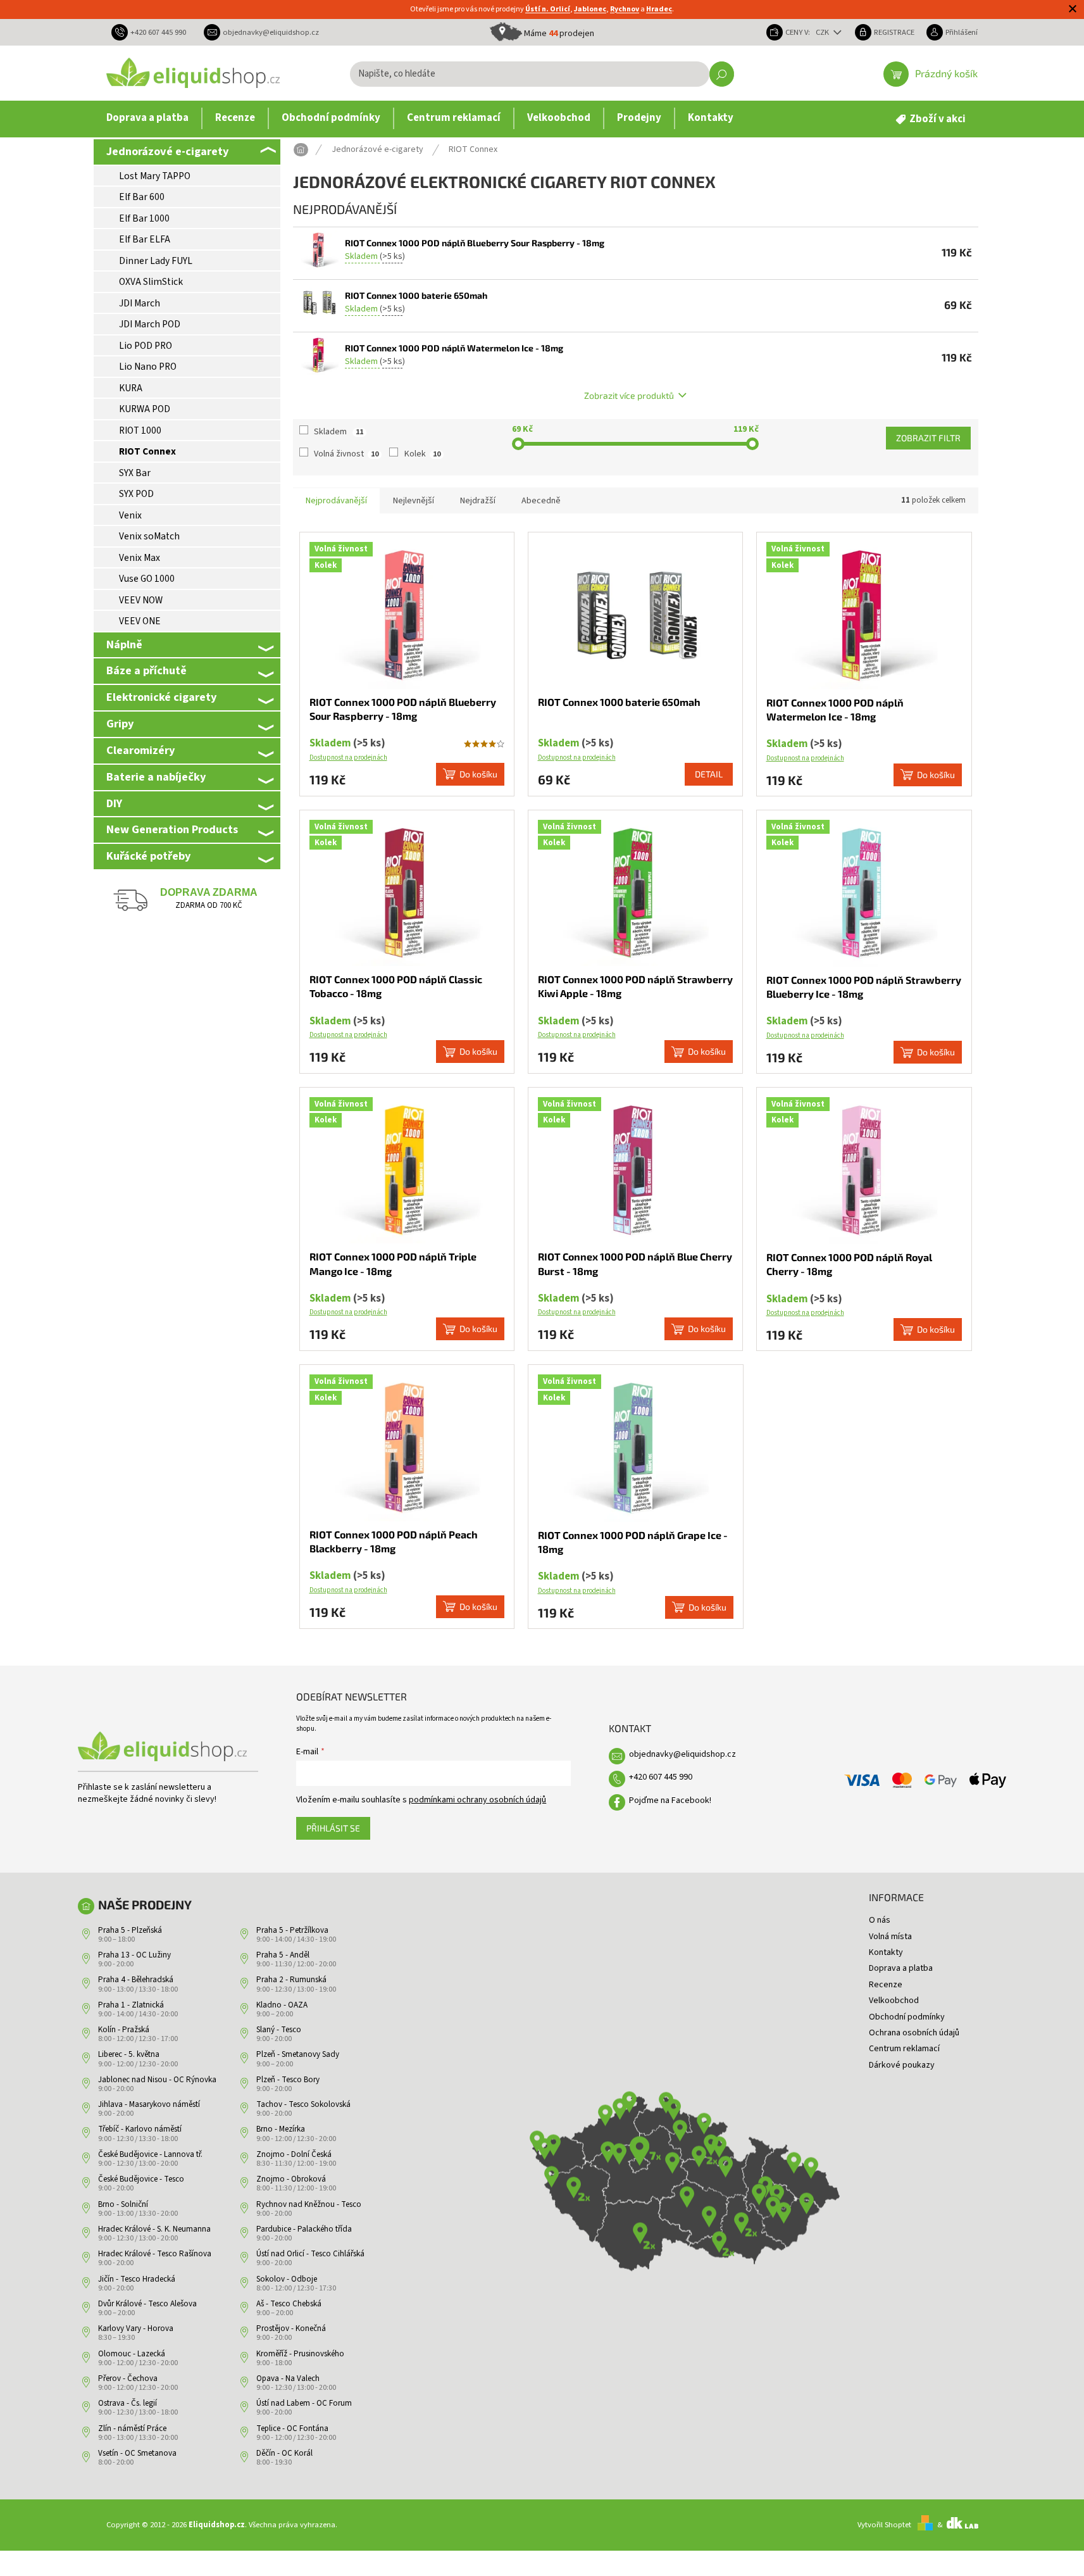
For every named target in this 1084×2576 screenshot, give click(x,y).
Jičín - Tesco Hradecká (137, 2279)
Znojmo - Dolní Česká (294, 2154)
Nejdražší (478, 501)
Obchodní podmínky (907, 2017)
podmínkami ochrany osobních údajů (477, 1800)
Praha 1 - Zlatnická (131, 2005)
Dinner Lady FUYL (156, 261)
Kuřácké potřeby (148, 856)
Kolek (422, 454)
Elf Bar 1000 (144, 218)
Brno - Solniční (123, 2204)
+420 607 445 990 (661, 1777)
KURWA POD (145, 409)
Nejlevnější (414, 501)
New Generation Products (172, 829)
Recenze (886, 1985)
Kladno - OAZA (282, 2005)
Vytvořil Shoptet (884, 2525)
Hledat (722, 74)
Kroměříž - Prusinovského (300, 2354)
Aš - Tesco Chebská (289, 2304)
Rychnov (625, 9)
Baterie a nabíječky (156, 777)
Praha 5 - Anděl (283, 1955)
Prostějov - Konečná (291, 2328)
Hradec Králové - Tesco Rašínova (155, 2254)
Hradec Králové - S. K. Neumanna (154, 2229)
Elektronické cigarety (161, 697)
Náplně (124, 644)
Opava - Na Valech (288, 2378)
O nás (880, 1920)
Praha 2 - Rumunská (291, 1980)
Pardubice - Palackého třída (304, 2229)
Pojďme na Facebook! (670, 1800)
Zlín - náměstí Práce (132, 2428)
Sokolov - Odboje (287, 2279)
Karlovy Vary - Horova (136, 2328)
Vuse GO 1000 (147, 579)
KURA (131, 388)
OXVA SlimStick (151, 282)
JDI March (140, 303)
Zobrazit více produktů (629, 395)
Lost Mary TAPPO (155, 176)
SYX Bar (135, 473)
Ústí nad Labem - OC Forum (304, 2403)
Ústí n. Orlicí (548, 9)
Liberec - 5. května (129, 2054)
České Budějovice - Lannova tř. (150, 2154)
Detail (709, 774)
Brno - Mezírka (281, 2129)
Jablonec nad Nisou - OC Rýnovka (157, 2080)
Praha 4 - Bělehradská (136, 1980)
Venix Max (140, 558)
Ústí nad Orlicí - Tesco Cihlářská (310, 2254)
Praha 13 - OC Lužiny (134, 1955)
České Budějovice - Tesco (141, 2179)
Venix (130, 515)
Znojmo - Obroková (291, 2179)
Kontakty (886, 1952)
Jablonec (590, 9)
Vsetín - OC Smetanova (137, 2453)
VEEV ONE (140, 621)
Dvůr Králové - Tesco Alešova (147, 2304)
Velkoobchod (894, 2001)
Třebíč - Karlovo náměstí (140, 2129)
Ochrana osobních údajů (914, 2033)
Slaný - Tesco (279, 2030)
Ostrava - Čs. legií (128, 2403)
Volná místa (890, 1937)
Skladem (339, 432)
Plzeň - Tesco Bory (288, 2080)
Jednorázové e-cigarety (167, 151)
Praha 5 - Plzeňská (130, 1930)
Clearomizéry (140, 750)
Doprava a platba (901, 1968)
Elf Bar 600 (142, 197)
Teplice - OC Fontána (292, 2428)
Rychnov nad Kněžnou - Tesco (309, 2204)
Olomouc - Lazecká (132, 2354)
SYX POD (136, 494)
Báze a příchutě (146, 670)
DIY (114, 803)
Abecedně (541, 501)
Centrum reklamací (904, 2049)
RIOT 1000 (140, 430)
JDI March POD (150, 324)
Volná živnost (346, 454)
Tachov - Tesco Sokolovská (303, 2104)
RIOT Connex (147, 451)
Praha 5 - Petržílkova (292, 1930)
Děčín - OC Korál (284, 2453)
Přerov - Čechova (128, 2378)
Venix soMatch (149, 536)
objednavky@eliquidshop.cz (682, 1754)
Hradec (659, 9)
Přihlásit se (333, 1828)
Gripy (120, 724)
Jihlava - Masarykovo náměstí (149, 2104)
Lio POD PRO (146, 346)
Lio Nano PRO (148, 367)
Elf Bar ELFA (145, 239)
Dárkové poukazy (902, 2065)
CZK (823, 32)
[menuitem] (147, 118)
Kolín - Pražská (124, 2030)
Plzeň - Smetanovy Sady (298, 2054)
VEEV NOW (141, 600)
